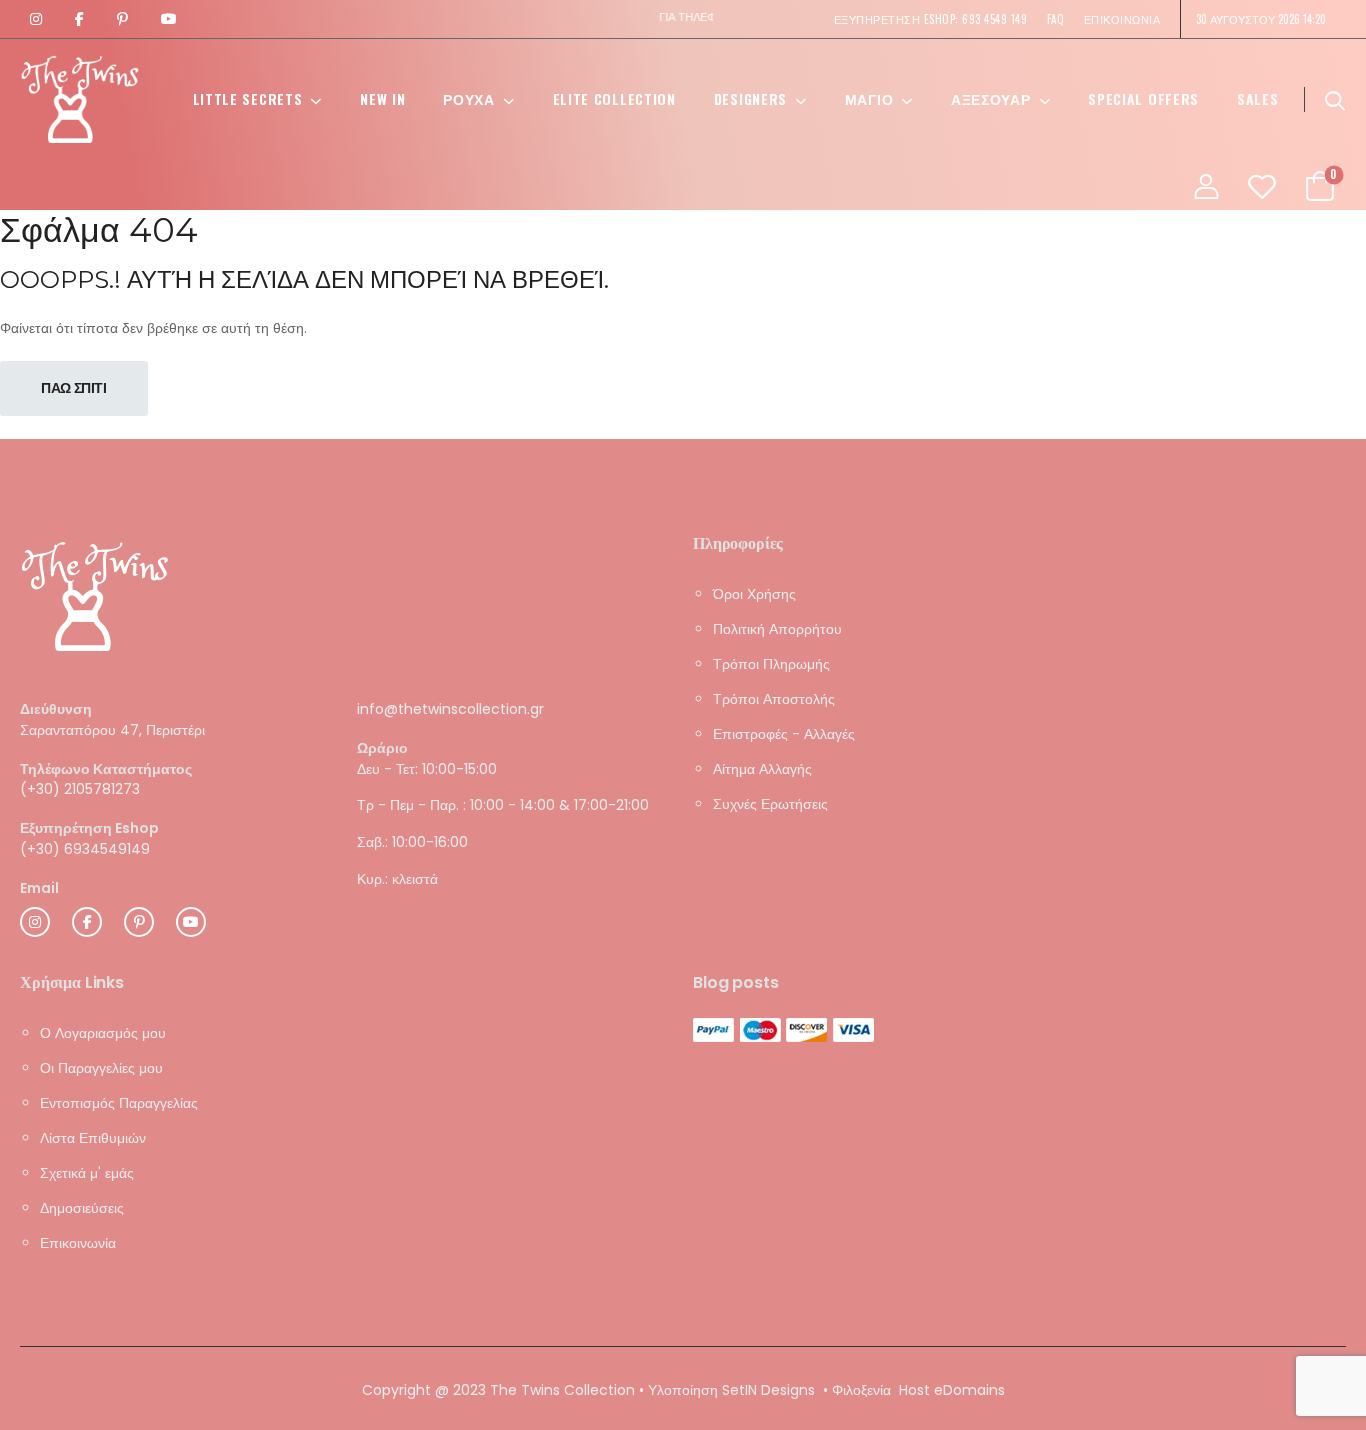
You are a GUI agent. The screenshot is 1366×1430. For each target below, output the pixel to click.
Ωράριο (382, 748)
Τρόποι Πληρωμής (771, 664)
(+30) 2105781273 (80, 789)
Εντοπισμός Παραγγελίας (119, 1103)
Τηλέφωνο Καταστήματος (106, 768)
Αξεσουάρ (991, 98)
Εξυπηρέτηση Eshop (89, 828)
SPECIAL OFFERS (1143, 98)
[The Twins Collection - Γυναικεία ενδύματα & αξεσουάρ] (80, 99)
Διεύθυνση (56, 709)
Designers (750, 98)
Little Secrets (248, 98)
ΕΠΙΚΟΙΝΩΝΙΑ (1122, 19)
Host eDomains (952, 1390)
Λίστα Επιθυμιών (93, 1138)
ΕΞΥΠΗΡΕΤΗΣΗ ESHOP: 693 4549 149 (931, 19)
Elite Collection (614, 98)
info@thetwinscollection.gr (450, 709)
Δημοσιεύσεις (82, 1208)
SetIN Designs (768, 1390)
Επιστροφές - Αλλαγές (784, 734)
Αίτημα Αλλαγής (762, 769)
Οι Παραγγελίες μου (101, 1068)
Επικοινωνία (78, 1243)
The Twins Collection (562, 1390)
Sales (1258, 98)
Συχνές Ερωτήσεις (770, 804)
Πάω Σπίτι (74, 388)
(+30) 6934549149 (85, 849)
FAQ (1056, 19)
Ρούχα (469, 98)
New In (382, 98)
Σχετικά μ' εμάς (87, 1173)
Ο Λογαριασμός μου (103, 1033)
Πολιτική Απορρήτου (777, 629)
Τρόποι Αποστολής (774, 699)
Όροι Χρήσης (754, 594)
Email (39, 887)
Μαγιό (869, 98)
